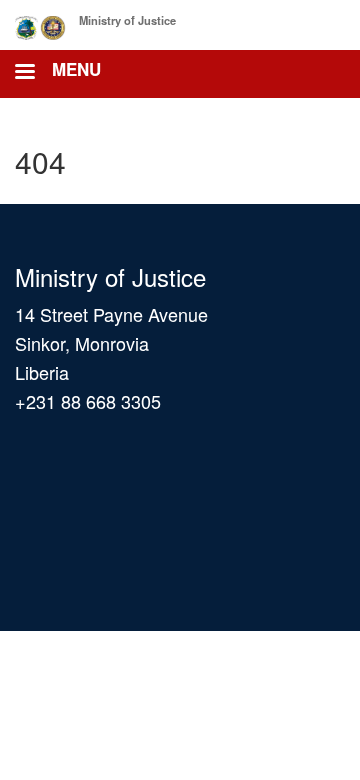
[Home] (42, 24)
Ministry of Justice (127, 20)
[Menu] (24, 73)
